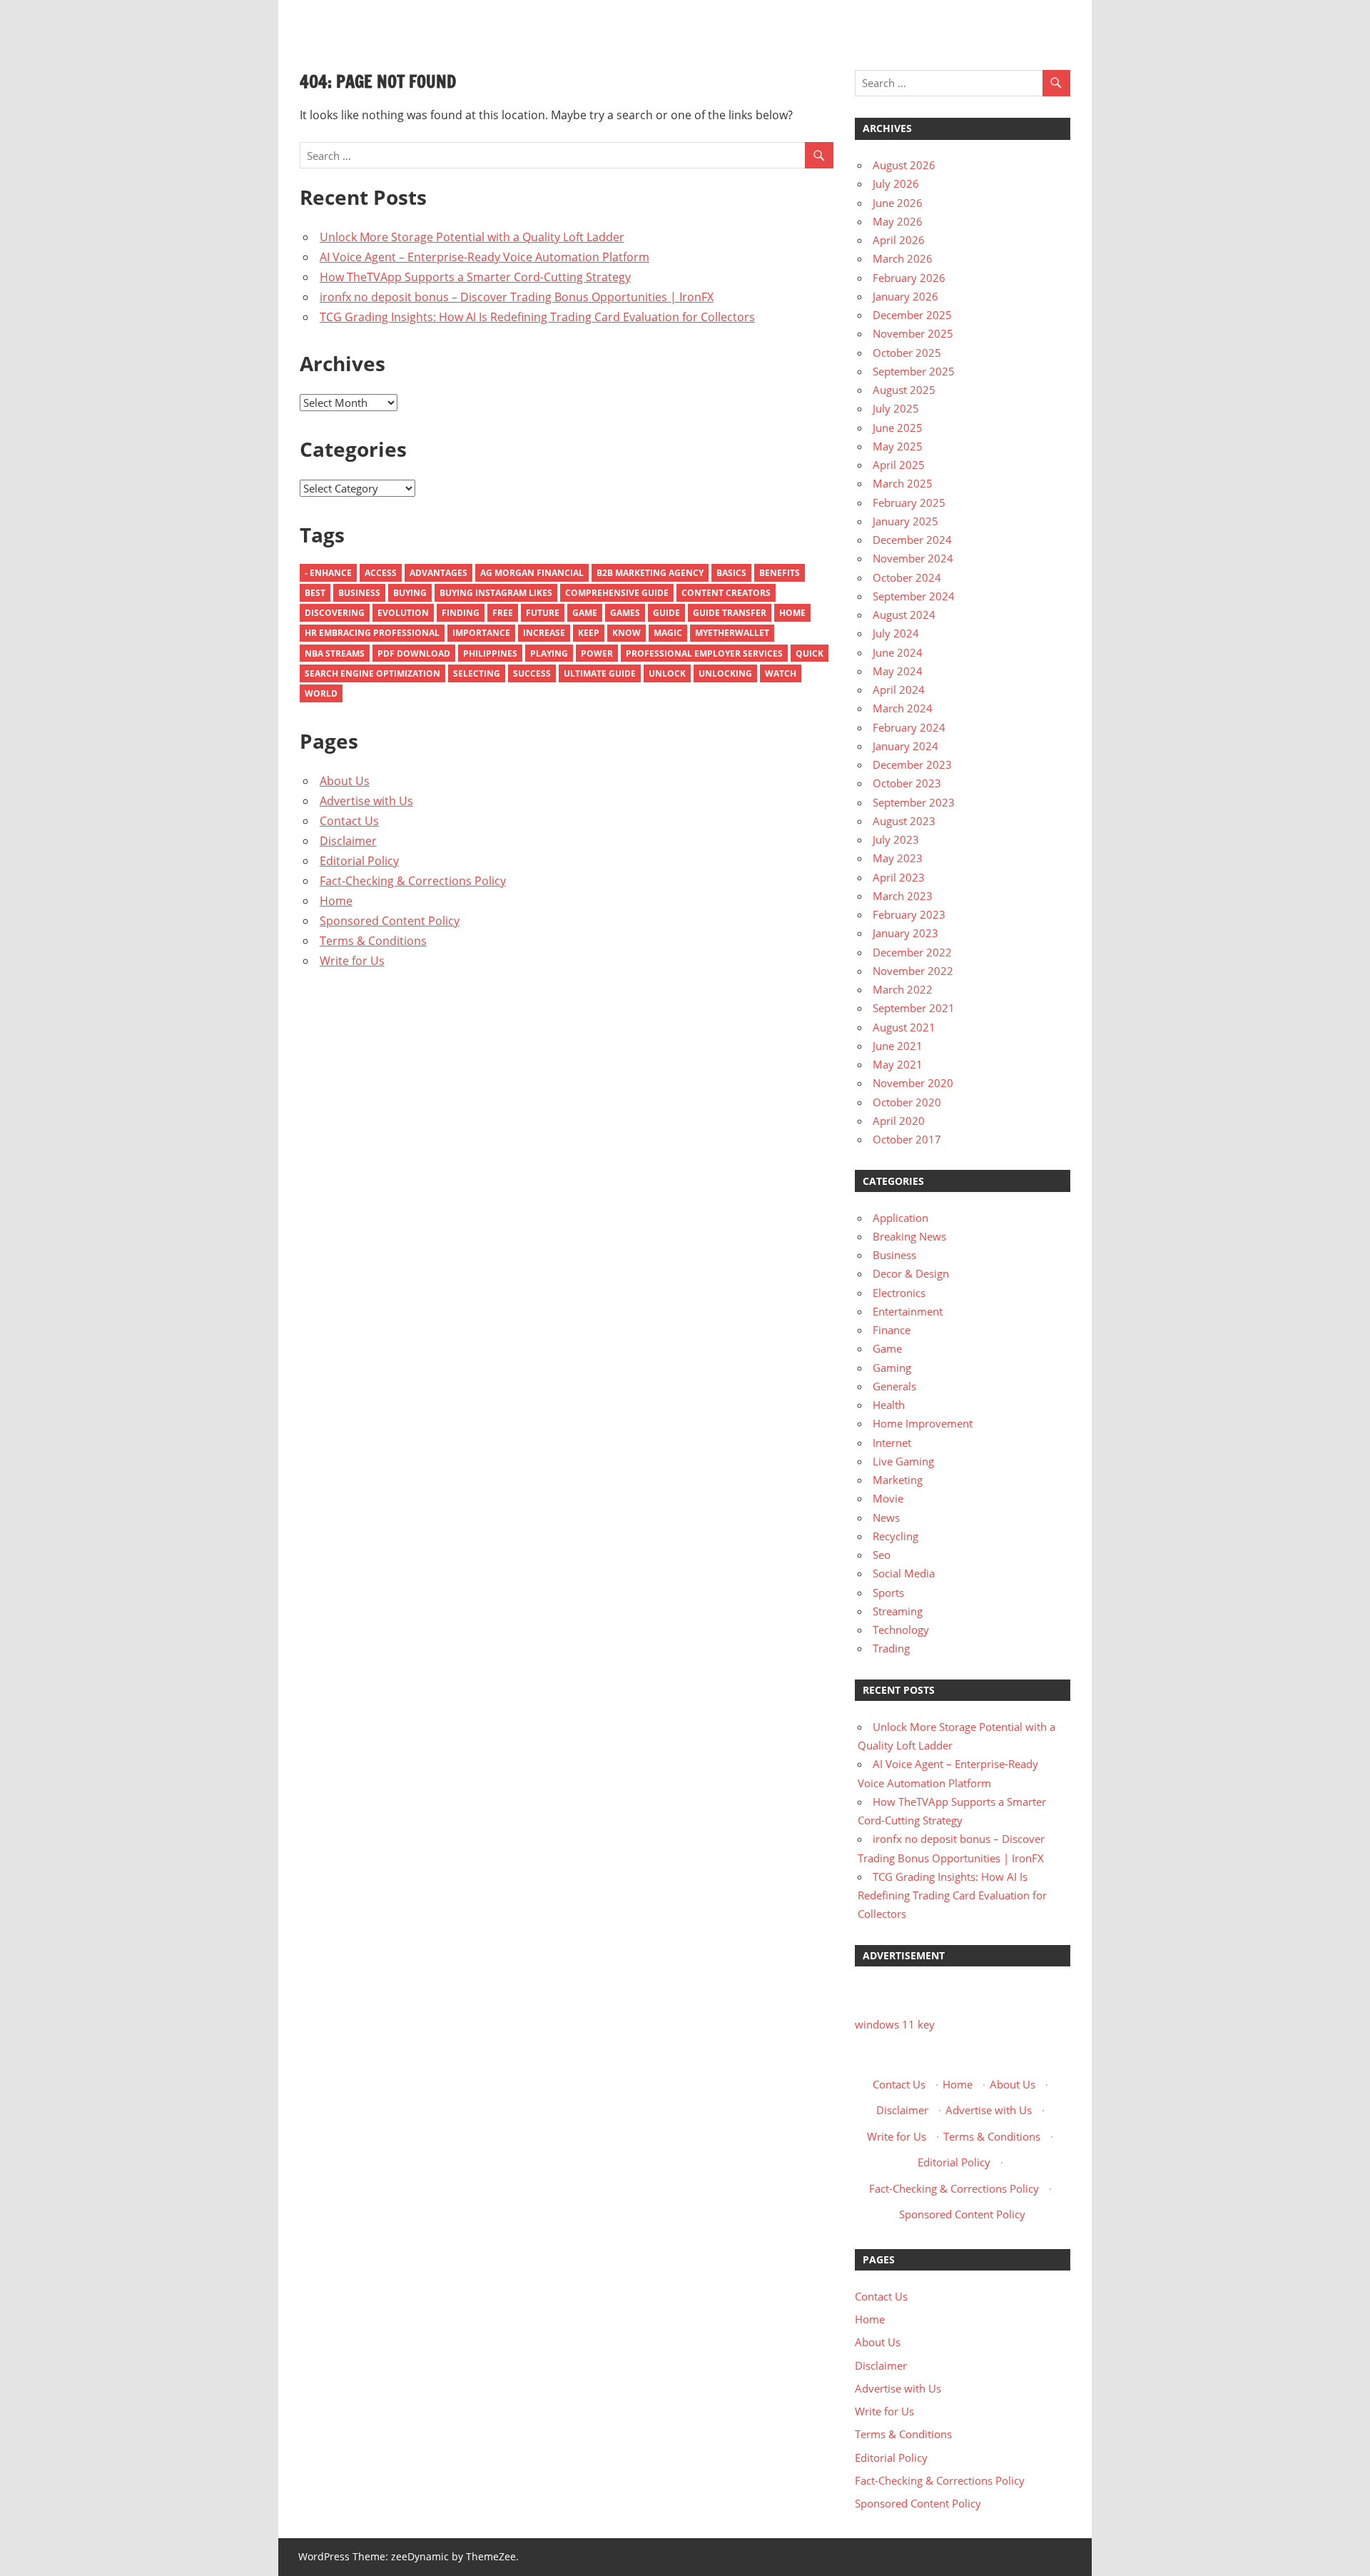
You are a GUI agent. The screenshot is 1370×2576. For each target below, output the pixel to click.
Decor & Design (911, 1273)
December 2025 (912, 315)
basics (731, 573)
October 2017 (907, 1139)
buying (410, 593)
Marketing (898, 1480)
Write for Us (352, 961)
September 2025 (914, 371)
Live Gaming (903, 1461)
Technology (901, 1630)
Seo (882, 1555)
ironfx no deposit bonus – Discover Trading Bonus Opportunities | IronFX (517, 297)
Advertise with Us (366, 801)
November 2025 (913, 333)
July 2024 (896, 633)
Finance (892, 1330)
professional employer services (704, 653)
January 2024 (905, 746)
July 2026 (896, 183)
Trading (891, 1648)
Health (889, 1405)
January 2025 (905, 521)
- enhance (328, 573)
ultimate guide (600, 673)
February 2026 (909, 278)
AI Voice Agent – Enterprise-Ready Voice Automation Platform (484, 257)
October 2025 (907, 353)
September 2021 (914, 1008)
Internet (892, 1443)
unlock (667, 673)
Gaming (892, 1368)
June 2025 (898, 428)
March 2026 (903, 258)
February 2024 (909, 727)
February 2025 (909, 502)
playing (549, 653)
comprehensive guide (617, 593)
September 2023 (914, 802)
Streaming (898, 1611)
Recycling (895, 1536)
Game (585, 613)
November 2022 (913, 971)
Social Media (904, 1573)
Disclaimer (348, 841)
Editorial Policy (359, 861)
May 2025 (898, 446)
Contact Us (349, 821)
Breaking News (909, 1236)
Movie (888, 1498)
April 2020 (899, 1121)
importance (481, 633)
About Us (345, 781)
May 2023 (898, 858)
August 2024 (904, 615)
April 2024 (899, 690)
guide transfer (730, 613)
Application (900, 1218)
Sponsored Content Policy (390, 921)
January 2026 (905, 296)
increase (544, 633)
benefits (780, 573)
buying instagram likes (496, 593)
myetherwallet (732, 633)
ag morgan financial (532, 573)
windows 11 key (895, 2024)
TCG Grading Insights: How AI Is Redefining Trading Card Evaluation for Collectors (537, 317)
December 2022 (912, 952)
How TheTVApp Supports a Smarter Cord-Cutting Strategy (475, 277)
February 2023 (909, 914)
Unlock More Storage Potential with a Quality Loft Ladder (472, 237)
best (315, 593)
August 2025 (904, 390)
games (625, 613)
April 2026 (899, 240)
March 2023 (903, 896)
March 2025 (903, 483)
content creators (726, 593)
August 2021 (904, 1027)
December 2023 (912, 764)
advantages (438, 573)
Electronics (899, 1293)
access (381, 573)
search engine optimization (372, 673)
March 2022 (903, 989)
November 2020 (913, 1083)
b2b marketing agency (650, 573)
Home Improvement (923, 1423)
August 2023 (904, 821)
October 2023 (907, 783)
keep (589, 633)
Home (792, 613)
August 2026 (904, 165)
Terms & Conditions (373, 941)
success (532, 673)
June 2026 (898, 203)
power (597, 653)
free (503, 613)
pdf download (414, 653)
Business (359, 593)
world (321, 693)
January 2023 (905, 933)
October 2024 (907, 577)
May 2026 (898, 221)
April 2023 (899, 877)
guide (666, 613)
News (886, 1517)
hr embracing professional (372, 633)
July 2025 (896, 408)
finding (461, 613)
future (543, 613)
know (626, 633)
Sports (888, 1592)
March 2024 (903, 708)
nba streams (335, 653)
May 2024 (898, 671)
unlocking (725, 673)
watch (781, 673)
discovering (335, 613)
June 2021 (898, 1046)
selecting (477, 673)
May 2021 (898, 1064)
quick (810, 653)
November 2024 (913, 558)
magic (668, 633)
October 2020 (907, 1102)
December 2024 (912, 540)
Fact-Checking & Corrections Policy (413, 881)
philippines (490, 653)
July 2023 (896, 839)
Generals (894, 1386)
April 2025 (899, 465)
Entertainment (908, 1311)
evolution (403, 613)
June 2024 (898, 652)
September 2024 (914, 596)
